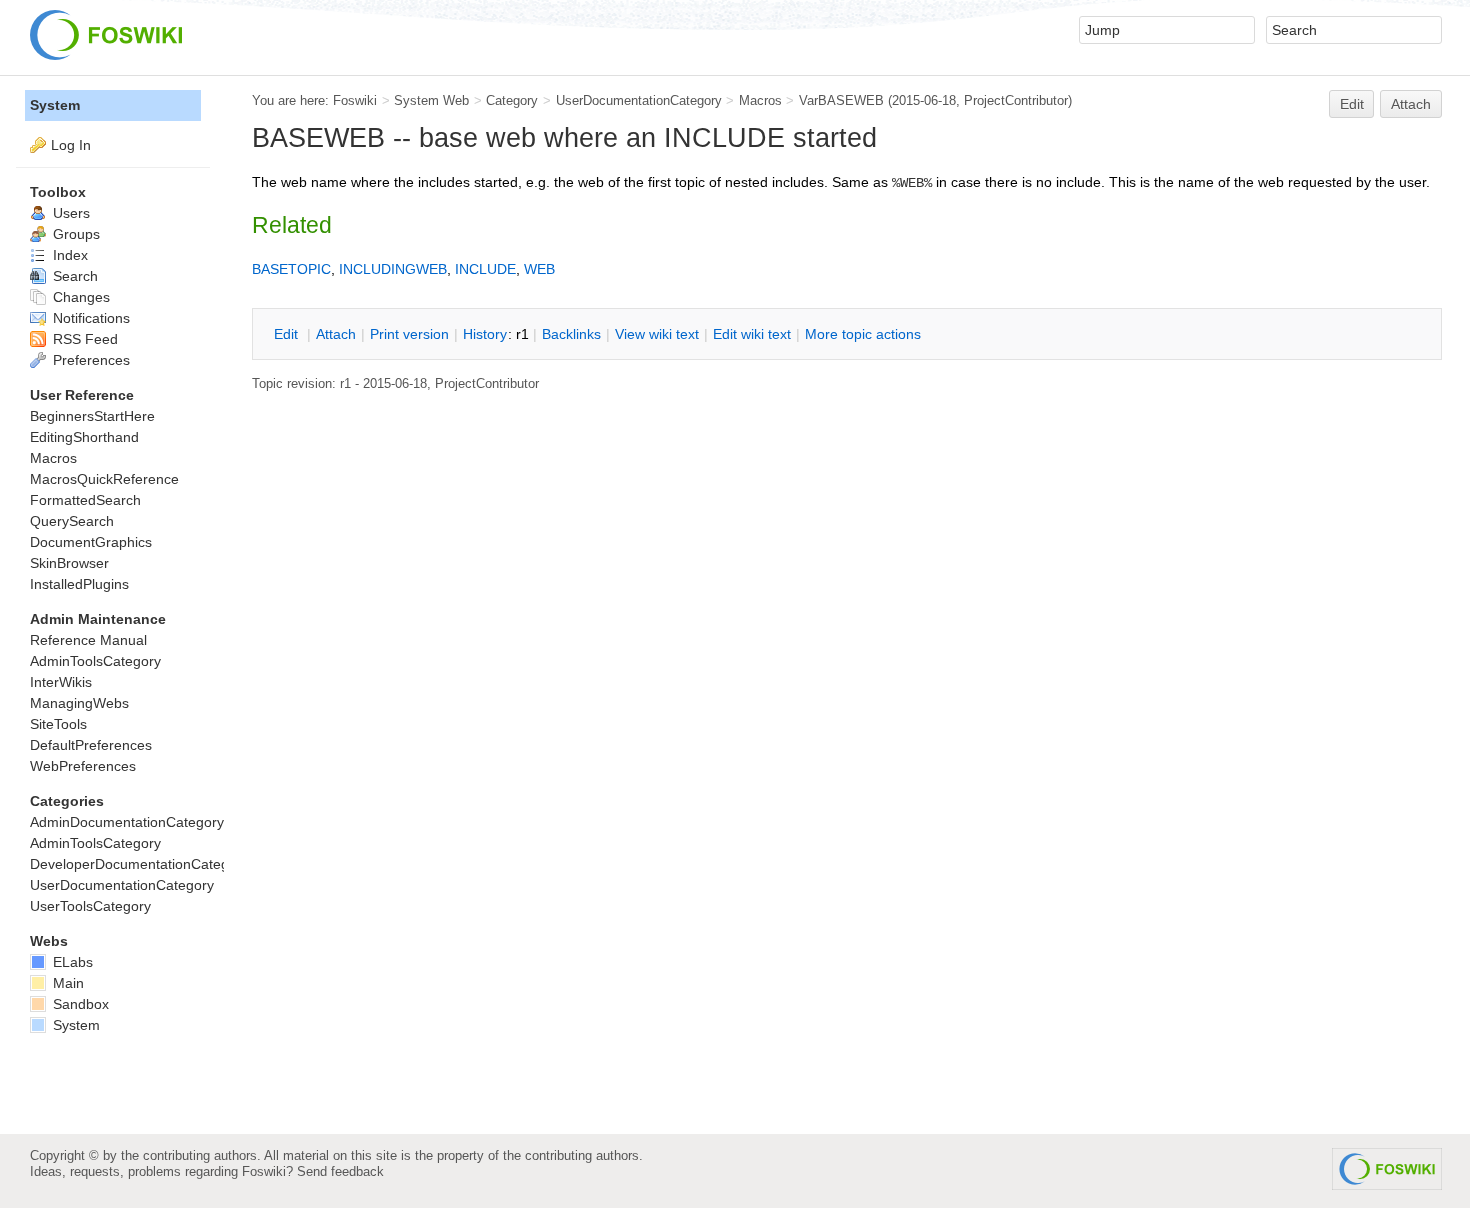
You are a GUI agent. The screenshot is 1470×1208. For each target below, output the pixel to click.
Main (66, 983)
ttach (336, 334)
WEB (539, 269)
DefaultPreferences (91, 745)
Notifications (89, 318)
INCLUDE (485, 269)
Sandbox (79, 1004)
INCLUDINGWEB (393, 269)
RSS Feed (83, 339)
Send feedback (340, 1171)
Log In (71, 145)
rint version (409, 334)
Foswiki (355, 100)
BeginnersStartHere (92, 416)
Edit (1352, 104)
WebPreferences (83, 766)
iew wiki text (657, 334)
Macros (760, 100)
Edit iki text (752, 334)
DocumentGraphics (91, 542)
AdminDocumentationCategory (127, 822)
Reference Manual (88, 640)
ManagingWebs (79, 703)
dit (288, 334)
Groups (74, 234)
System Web (431, 100)
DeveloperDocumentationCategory (139, 864)
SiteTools (58, 724)
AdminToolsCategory (95, 661)
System (55, 105)
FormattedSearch (85, 500)
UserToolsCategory (90, 906)
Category (512, 100)
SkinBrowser (69, 563)
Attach (1411, 104)
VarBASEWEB (841, 100)
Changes (79, 297)
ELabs (71, 962)
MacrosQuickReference (104, 479)
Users (69, 213)
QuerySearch (72, 521)
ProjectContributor (1016, 100)
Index (68, 255)
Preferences (89, 360)
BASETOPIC (291, 269)
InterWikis (61, 682)
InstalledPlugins (79, 584)
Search (73, 276)
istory (485, 334)
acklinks (571, 334)
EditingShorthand (84, 437)
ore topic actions (863, 334)
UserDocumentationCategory (639, 100)
